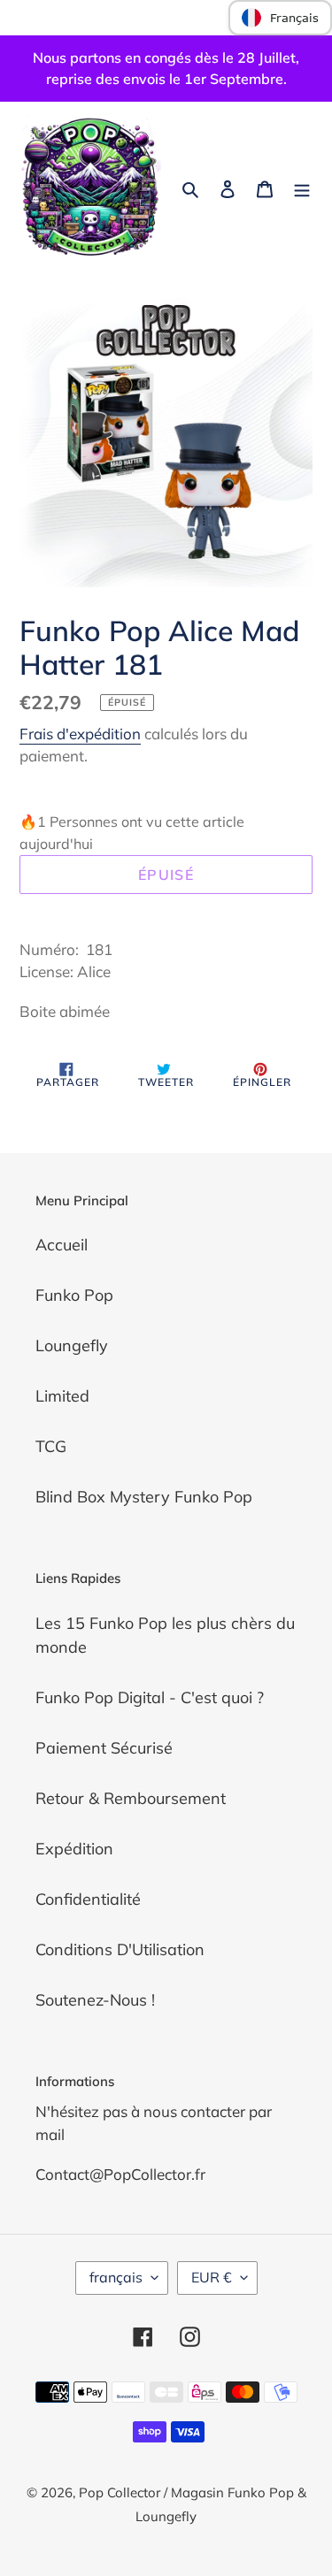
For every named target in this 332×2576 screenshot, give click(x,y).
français (116, 2277)
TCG (51, 1446)
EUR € (212, 2277)
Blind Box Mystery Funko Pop (144, 1497)
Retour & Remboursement (131, 1798)
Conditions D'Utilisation (120, 1949)
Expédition (74, 1849)
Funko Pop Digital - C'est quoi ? (150, 1697)
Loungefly (72, 1345)
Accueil (62, 1245)
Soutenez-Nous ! (95, 2000)
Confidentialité (88, 1899)
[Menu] (302, 188)
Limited (62, 1396)
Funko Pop (74, 1295)
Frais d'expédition (80, 734)
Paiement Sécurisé (104, 1748)
